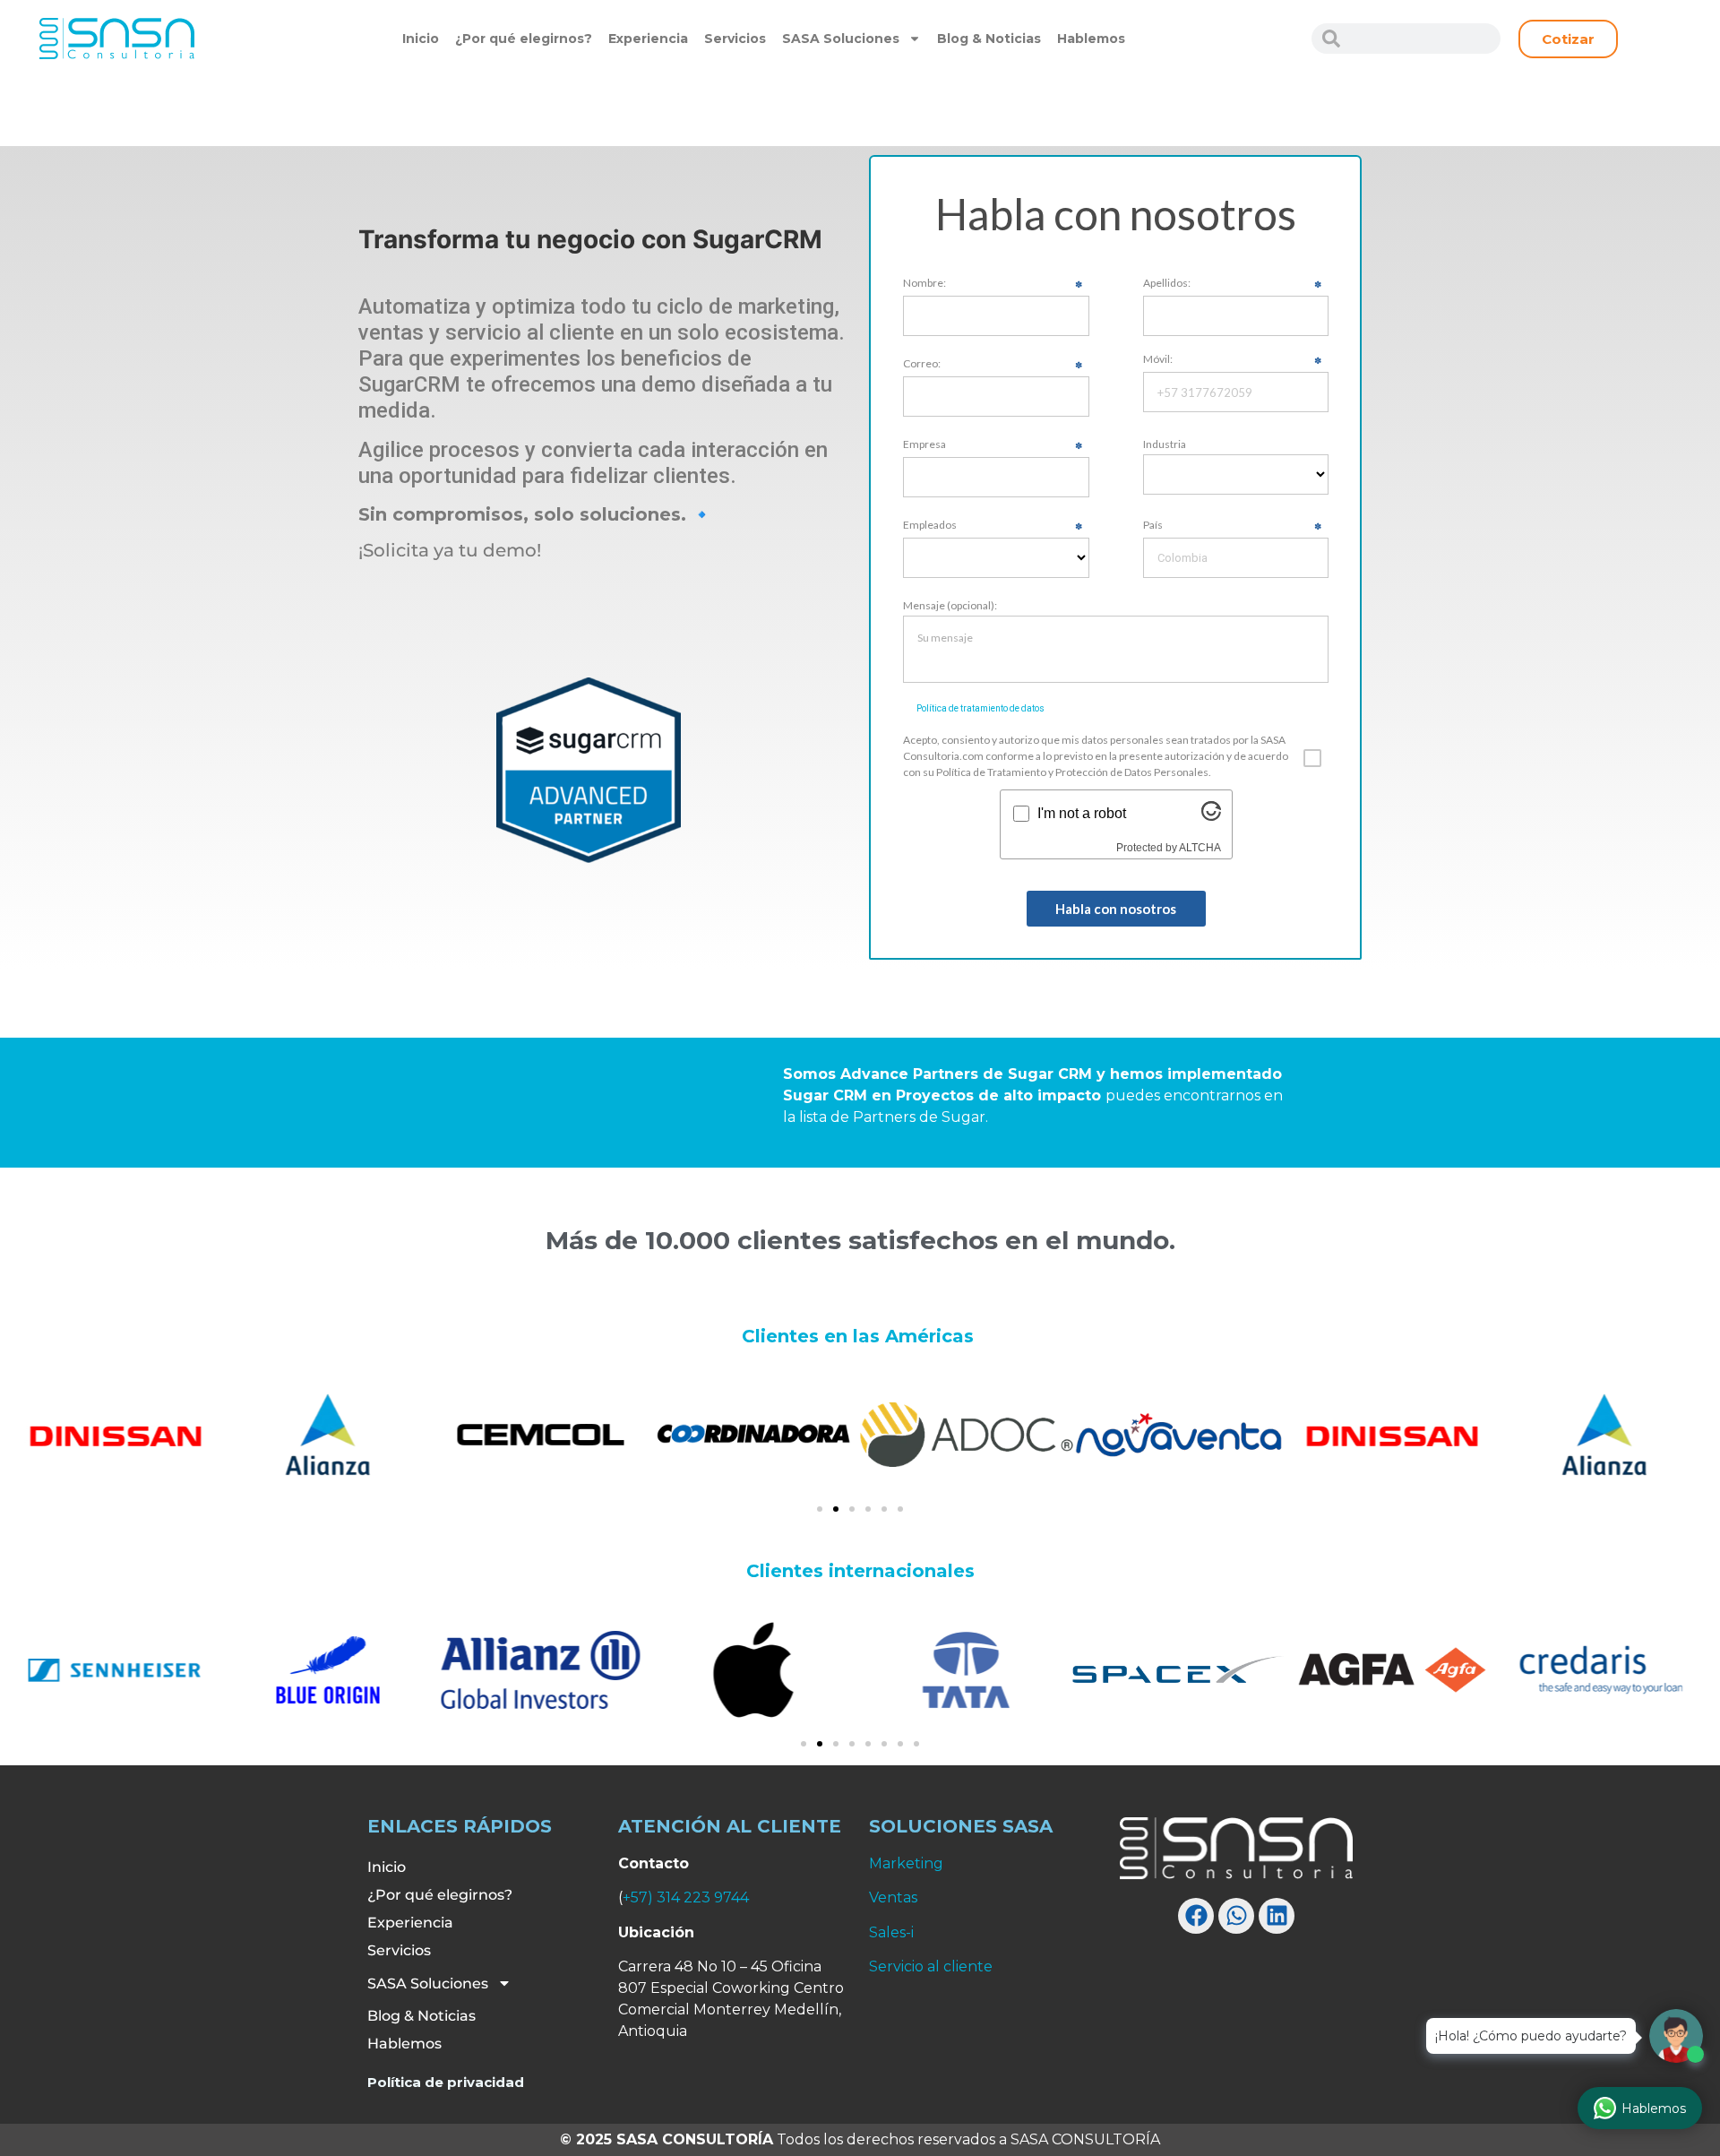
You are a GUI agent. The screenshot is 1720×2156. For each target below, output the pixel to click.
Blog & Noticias (989, 39)
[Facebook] (1196, 1916)
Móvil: (1158, 360)
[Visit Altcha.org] (1211, 816)
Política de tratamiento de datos (980, 708)
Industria (1165, 444)
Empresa (924, 445)
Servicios (735, 39)
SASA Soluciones (841, 39)
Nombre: (924, 284)
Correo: (922, 364)
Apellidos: (1167, 284)
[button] (820, 1509)
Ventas (893, 1897)
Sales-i (891, 1932)
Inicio (421, 39)
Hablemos (1091, 39)
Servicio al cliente (931, 1966)
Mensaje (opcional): (950, 606)
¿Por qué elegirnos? (524, 39)
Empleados (930, 526)
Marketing (906, 1863)
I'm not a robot (1082, 814)
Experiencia (648, 39)
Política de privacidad (446, 2082)
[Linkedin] (1277, 1916)
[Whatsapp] (1236, 1916)
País (1153, 526)
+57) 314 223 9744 (686, 1897)
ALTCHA (1200, 848)
